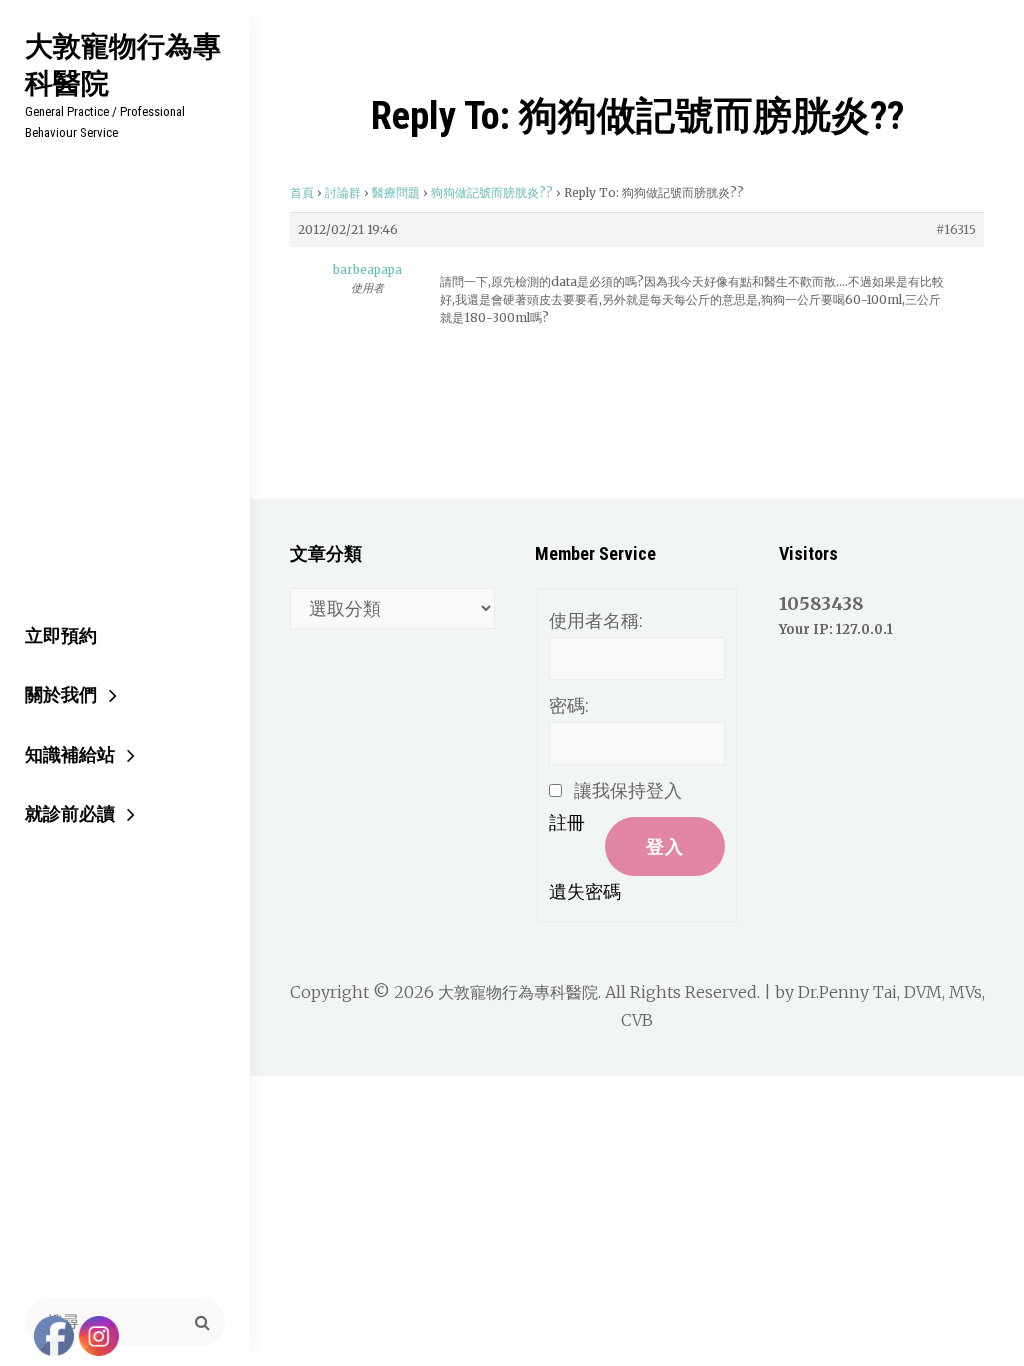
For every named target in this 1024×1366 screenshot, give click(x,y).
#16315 (956, 229)
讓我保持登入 (628, 790)
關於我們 (61, 694)
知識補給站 (70, 754)
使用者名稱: (596, 620)
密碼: (569, 705)
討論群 (343, 192)
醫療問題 (396, 192)
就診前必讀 (70, 813)
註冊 (567, 822)
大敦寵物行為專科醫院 (123, 64)
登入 (665, 846)
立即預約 (61, 635)
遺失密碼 (585, 891)
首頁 (302, 192)
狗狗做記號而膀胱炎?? (492, 192)
